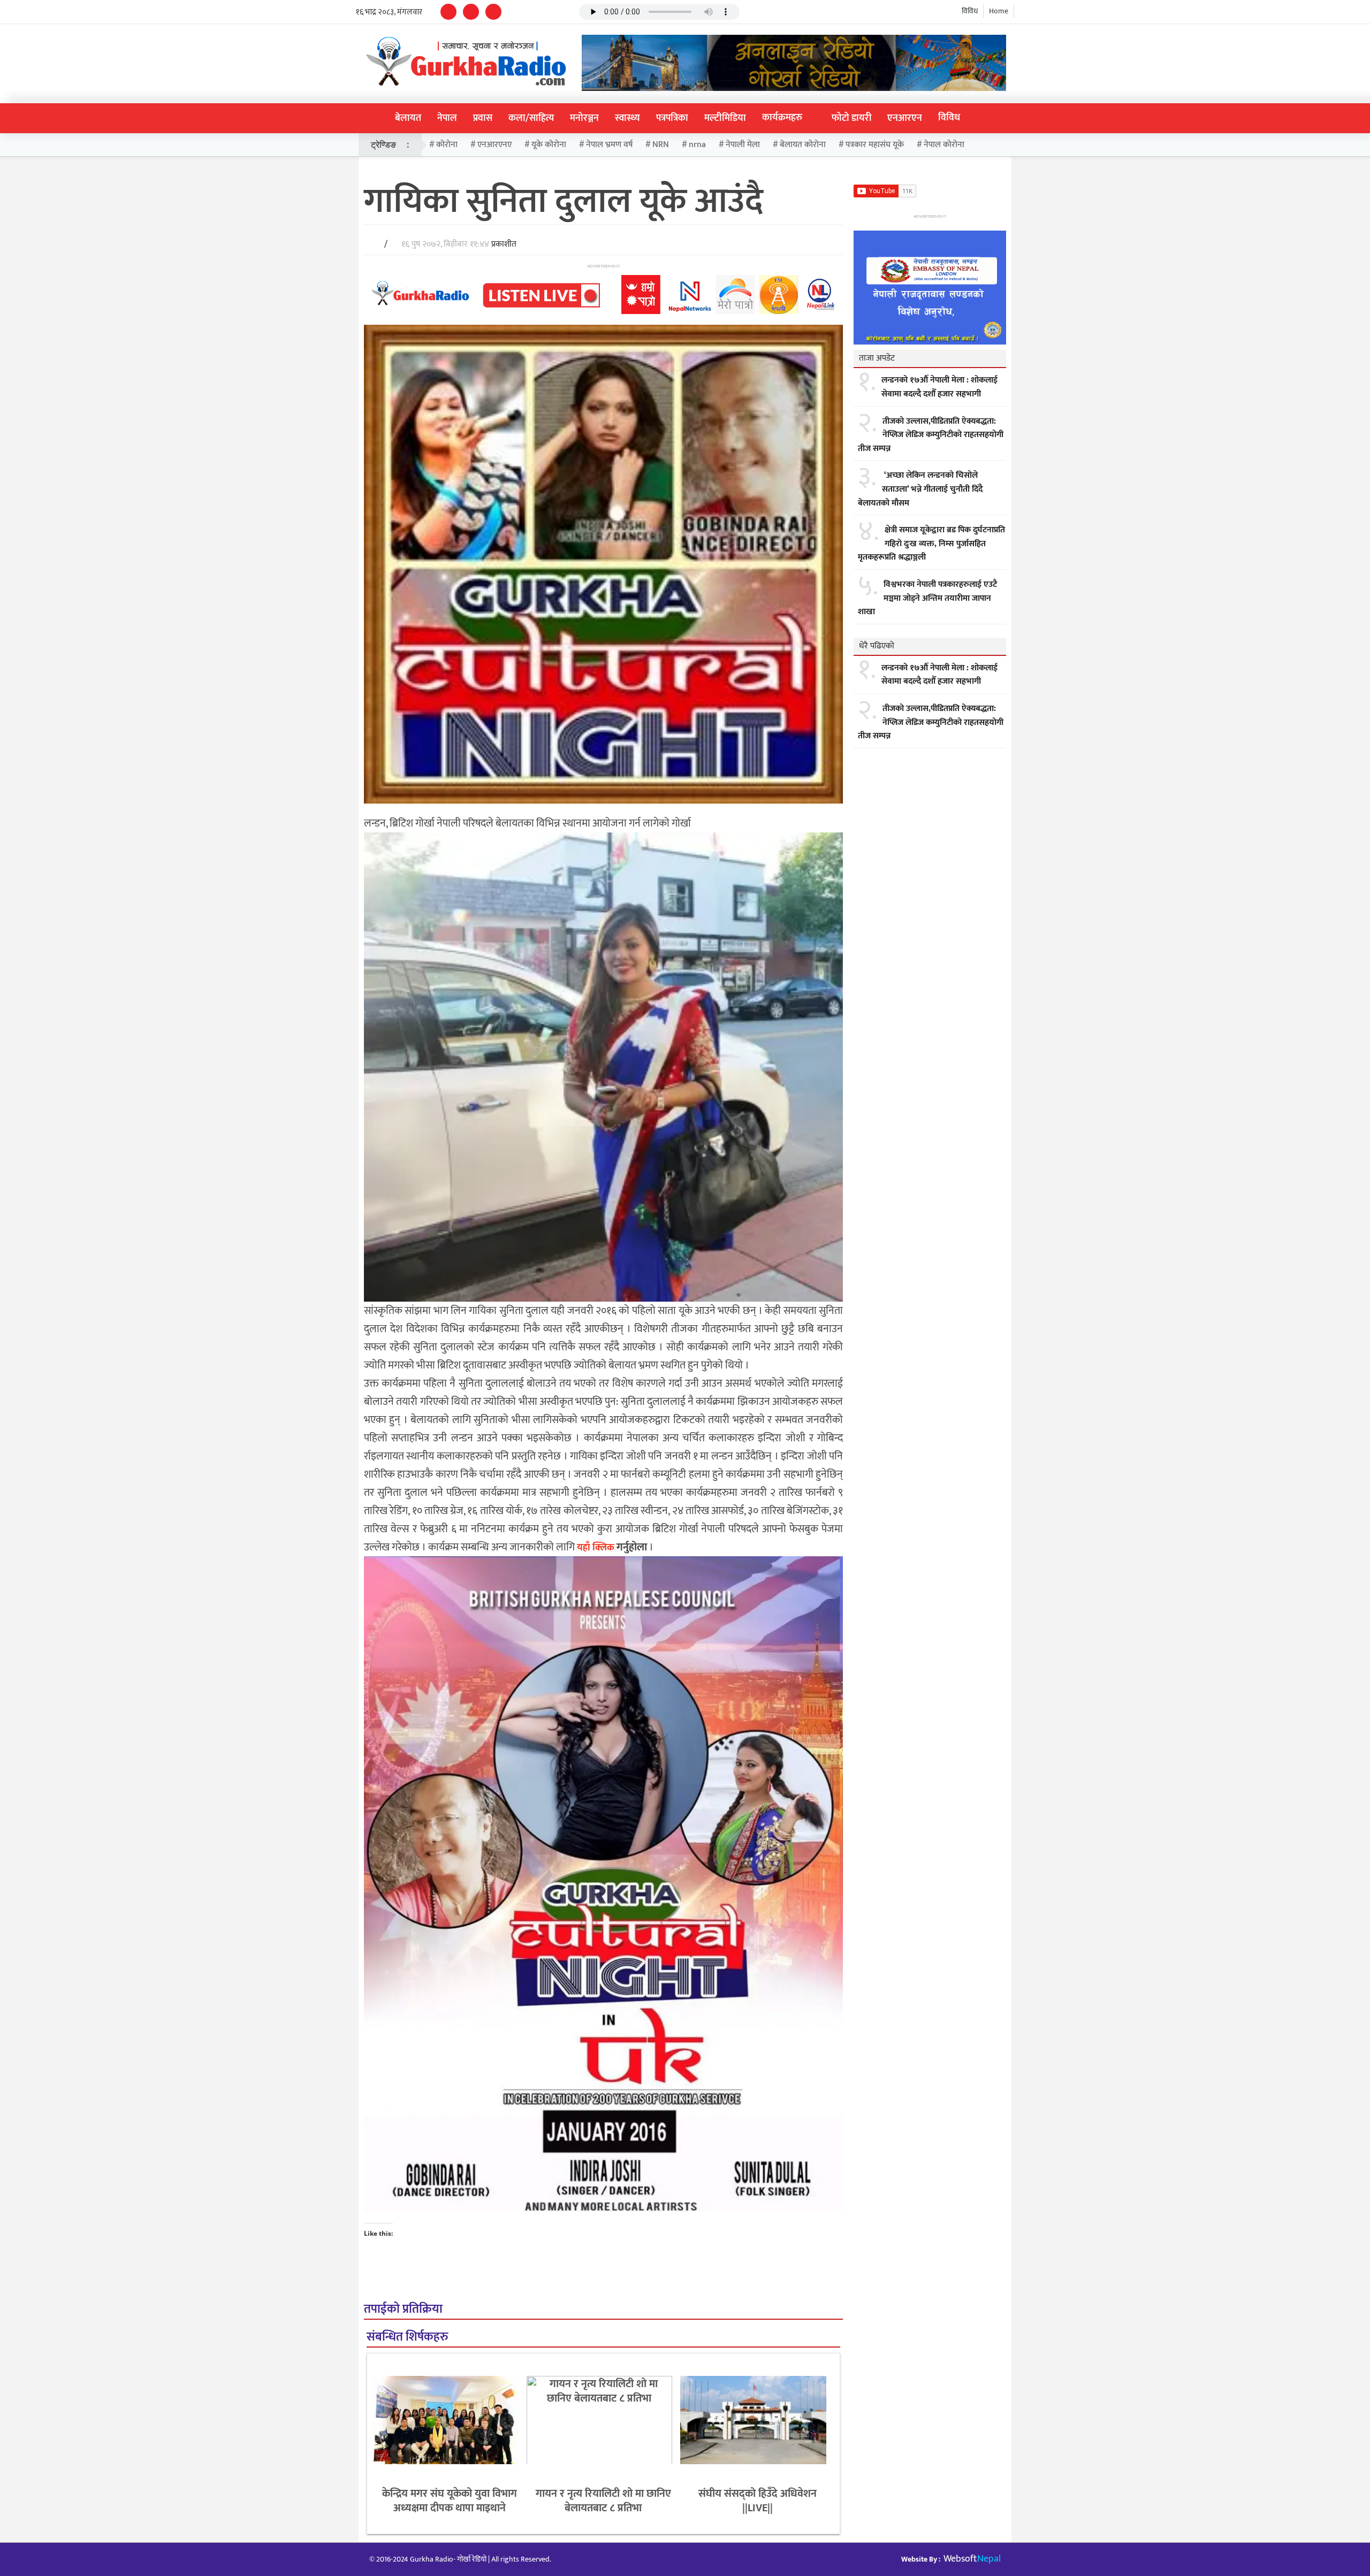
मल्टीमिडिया (725, 118)
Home (999, 11)
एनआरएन (905, 118)
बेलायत (408, 118)
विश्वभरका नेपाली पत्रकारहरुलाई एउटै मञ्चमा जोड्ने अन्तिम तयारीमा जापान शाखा (927, 598)
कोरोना (447, 145)
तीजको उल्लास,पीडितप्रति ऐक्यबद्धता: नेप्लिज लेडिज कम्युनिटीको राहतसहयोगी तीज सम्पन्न (931, 435)
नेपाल (447, 118)
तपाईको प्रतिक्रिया (403, 2309)
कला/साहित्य (531, 118)
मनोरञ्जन (584, 118)
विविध (970, 11)
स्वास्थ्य (627, 118)
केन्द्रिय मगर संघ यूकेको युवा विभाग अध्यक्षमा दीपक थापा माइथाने (450, 2501)
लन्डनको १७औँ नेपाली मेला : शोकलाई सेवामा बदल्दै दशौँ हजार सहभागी (939, 387)
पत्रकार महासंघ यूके (875, 145)
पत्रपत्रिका (672, 118)
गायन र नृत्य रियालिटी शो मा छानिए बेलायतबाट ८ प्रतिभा (603, 2501)
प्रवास (483, 118)
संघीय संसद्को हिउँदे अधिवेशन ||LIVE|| (758, 2501)
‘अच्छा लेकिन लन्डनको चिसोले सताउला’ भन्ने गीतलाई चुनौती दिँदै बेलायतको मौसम (920, 489)
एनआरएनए (494, 145)
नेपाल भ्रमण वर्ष (609, 145)
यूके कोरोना (549, 145)
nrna (697, 145)
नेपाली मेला (743, 145)
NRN (661, 145)
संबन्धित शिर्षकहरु (407, 2337)
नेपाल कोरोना (944, 145)
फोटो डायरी (851, 118)
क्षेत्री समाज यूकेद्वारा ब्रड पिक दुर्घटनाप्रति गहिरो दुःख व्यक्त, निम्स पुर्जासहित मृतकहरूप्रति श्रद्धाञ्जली (931, 544)
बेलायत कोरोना (803, 145)
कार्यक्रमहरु (782, 118)
